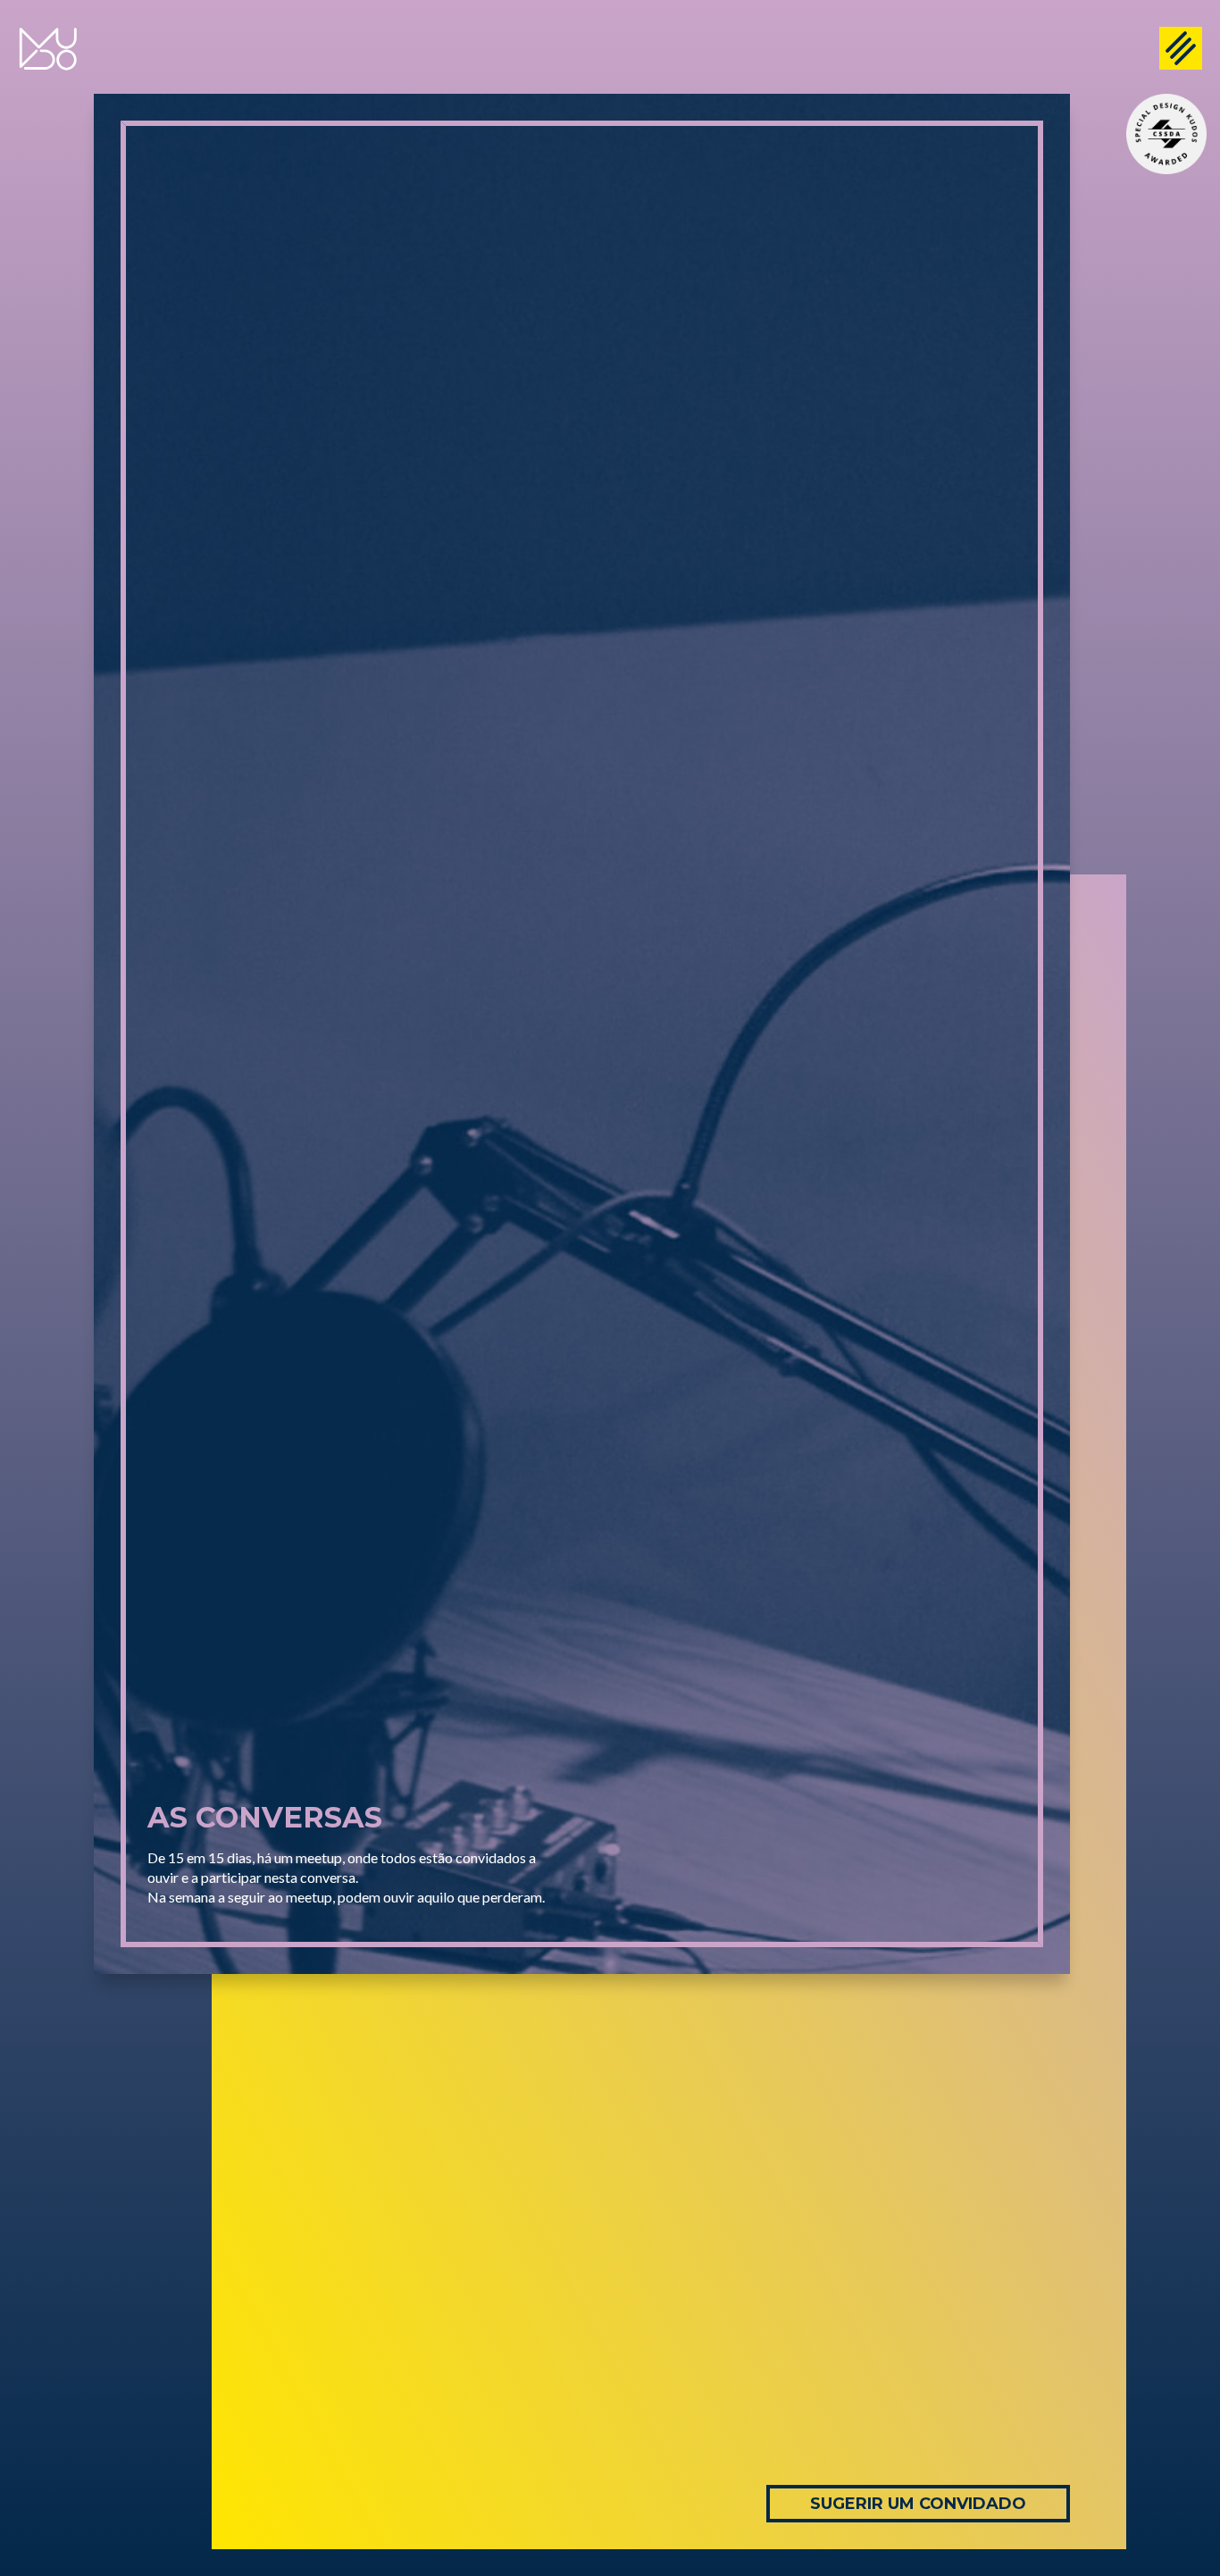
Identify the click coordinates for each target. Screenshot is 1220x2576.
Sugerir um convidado (918, 2504)
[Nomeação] (1166, 134)
